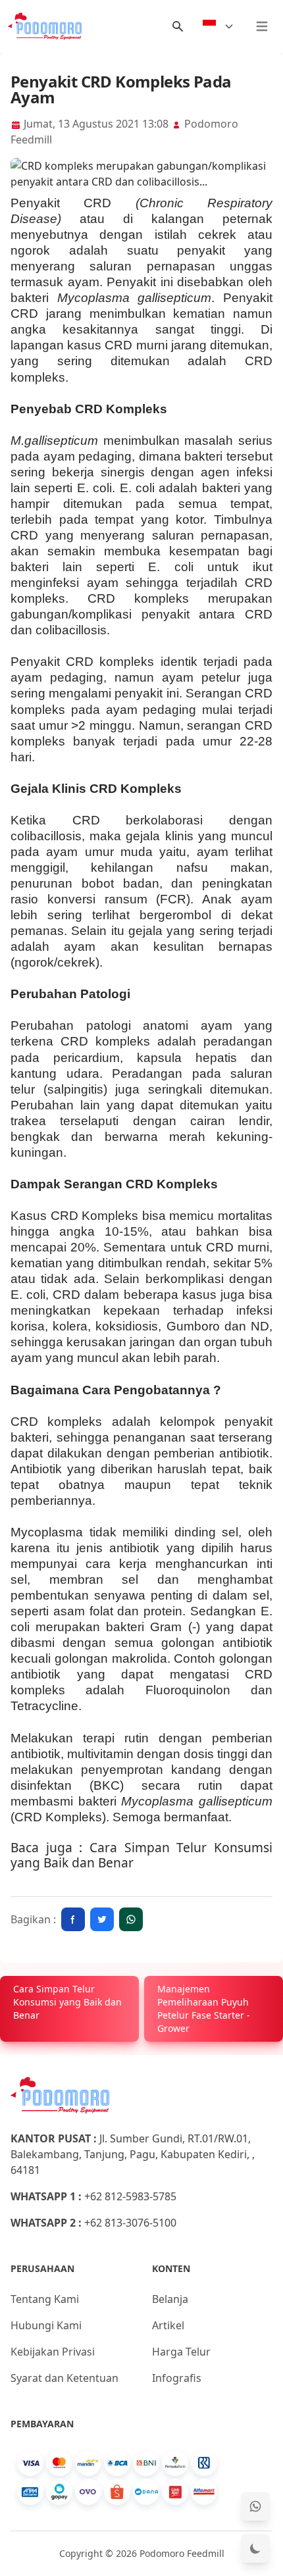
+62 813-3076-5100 (130, 2223)
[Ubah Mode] (255, 2548)
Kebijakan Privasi (53, 2352)
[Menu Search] (178, 26)
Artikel (168, 2325)
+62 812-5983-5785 (130, 2196)
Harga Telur (181, 2352)
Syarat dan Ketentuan (64, 2378)
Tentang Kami (45, 2299)
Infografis (177, 2378)
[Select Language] (219, 26)
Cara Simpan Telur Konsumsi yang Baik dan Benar (141, 1855)
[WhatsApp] (255, 2506)
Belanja (170, 2299)
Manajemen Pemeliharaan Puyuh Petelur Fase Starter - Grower (204, 2008)
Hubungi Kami (46, 2325)
